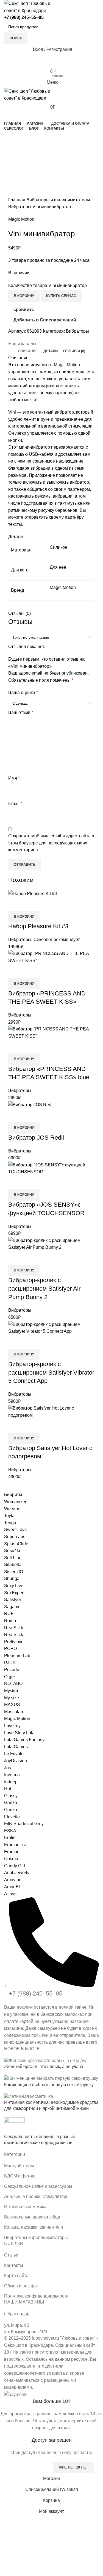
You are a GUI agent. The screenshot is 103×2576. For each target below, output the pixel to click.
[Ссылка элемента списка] (51, 1972)
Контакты (14, 2265)
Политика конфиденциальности (36, 2296)
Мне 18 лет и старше (26, 2467)
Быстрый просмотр (30, 1426)
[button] (24, 1438)
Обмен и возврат (21, 2286)
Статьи (11, 2255)
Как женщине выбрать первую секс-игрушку (49, 2085)
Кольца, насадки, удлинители (34, 2227)
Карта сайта (16, 2276)
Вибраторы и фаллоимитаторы (36, 2237)
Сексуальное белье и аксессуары (38, 2186)
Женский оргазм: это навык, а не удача (44, 2067)
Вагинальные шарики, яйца (32, 2217)
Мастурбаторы (19, 2166)
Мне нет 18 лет (73, 2467)
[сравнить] (15, 1426)
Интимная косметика (25, 2207)
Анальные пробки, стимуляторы (37, 2196)
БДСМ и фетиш (20, 2176)
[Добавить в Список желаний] (45, 1426)
